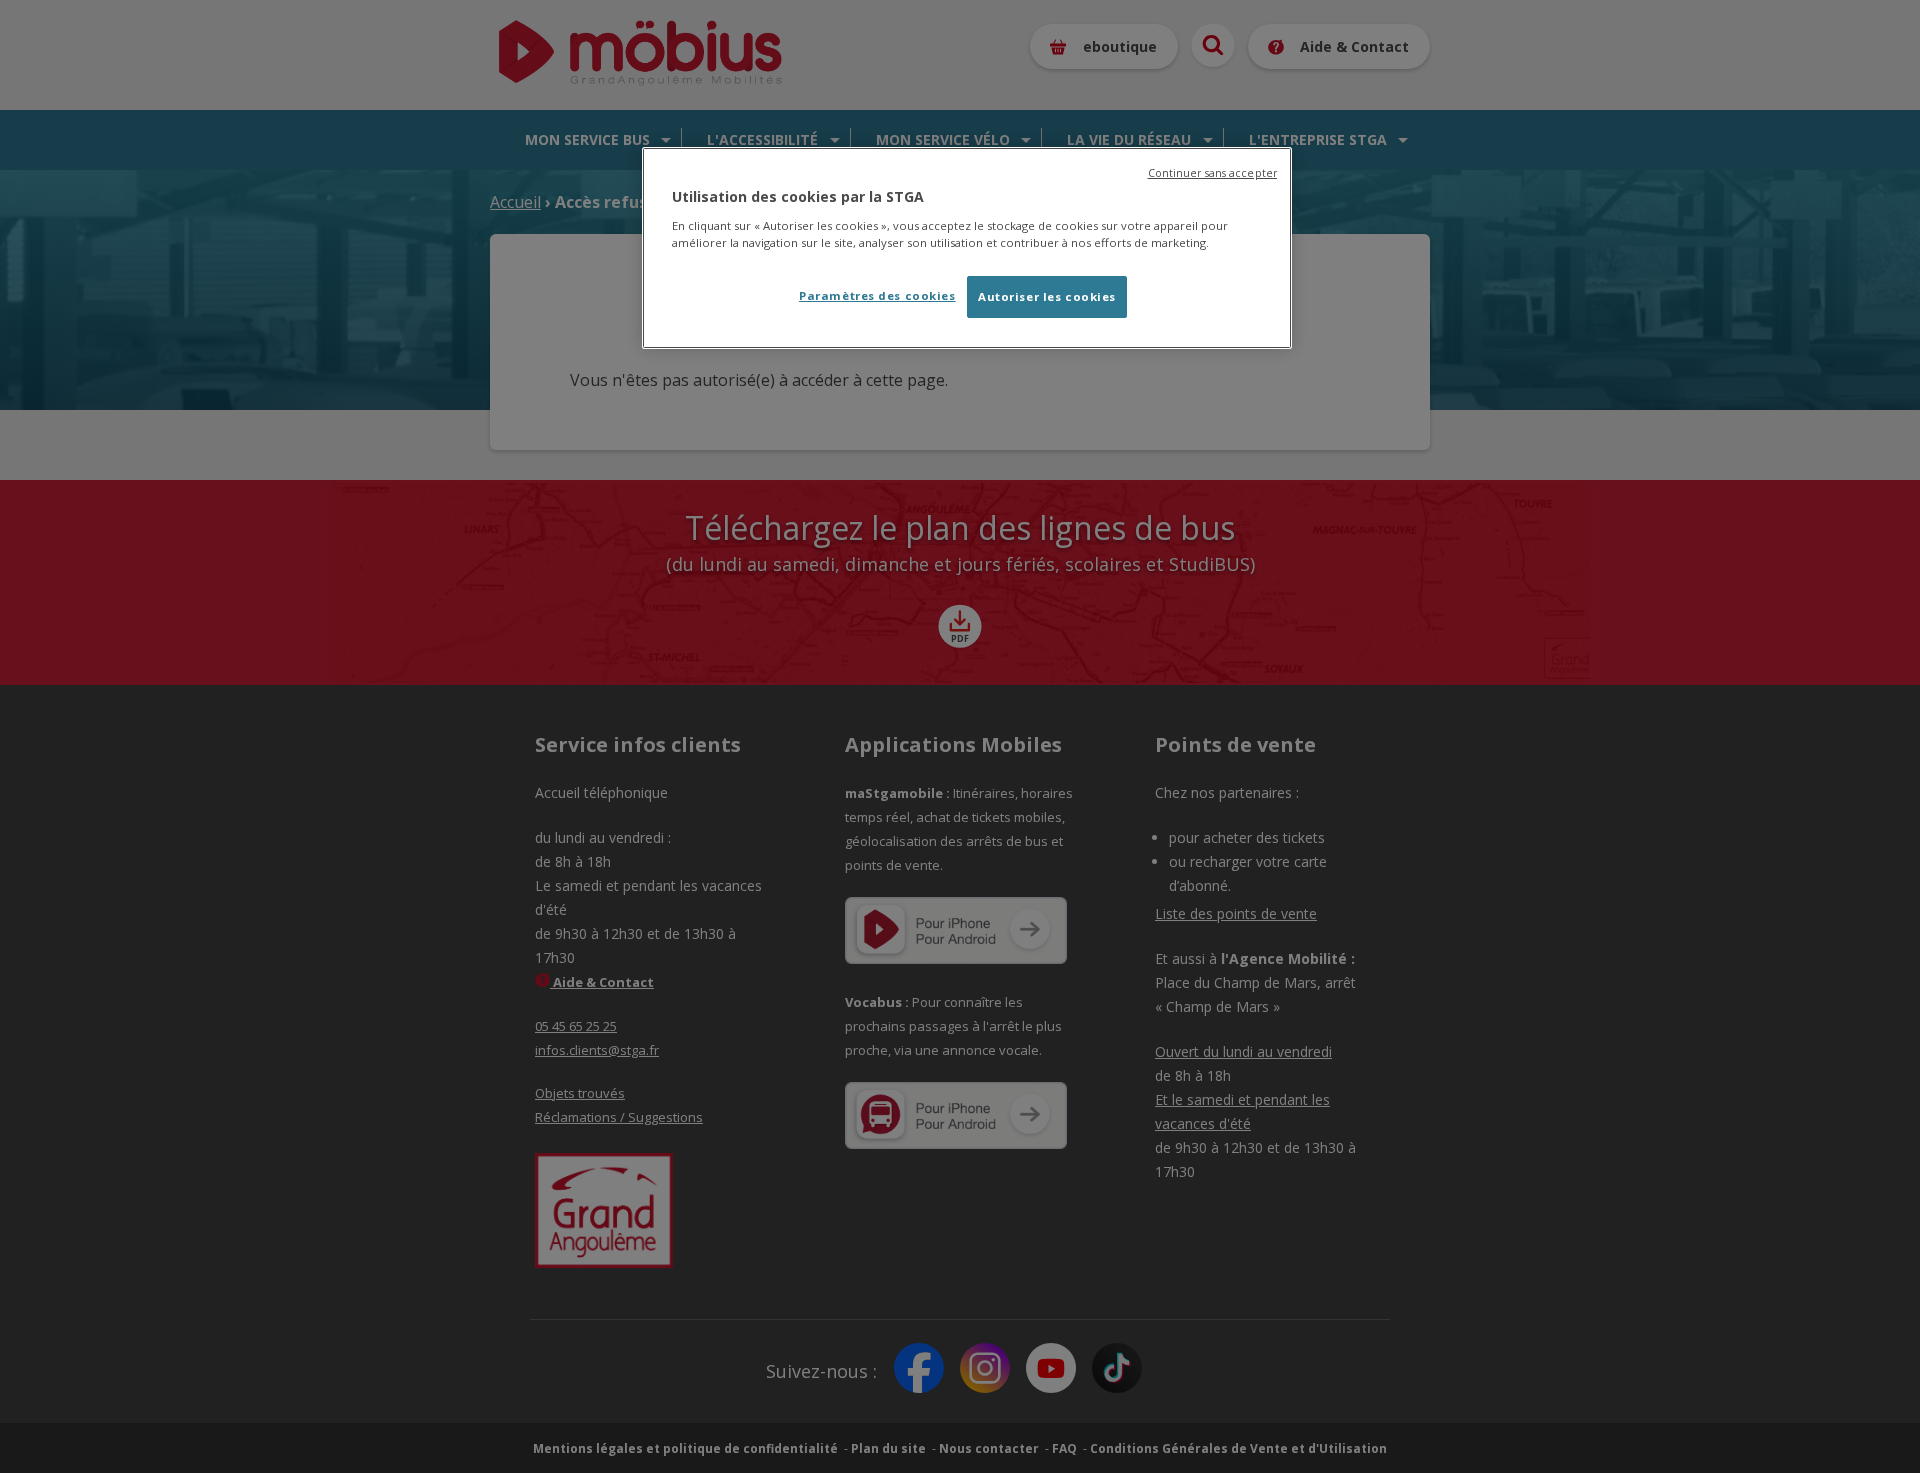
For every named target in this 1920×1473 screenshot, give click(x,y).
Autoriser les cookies (1047, 296)
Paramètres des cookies (877, 295)
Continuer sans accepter (1212, 173)
